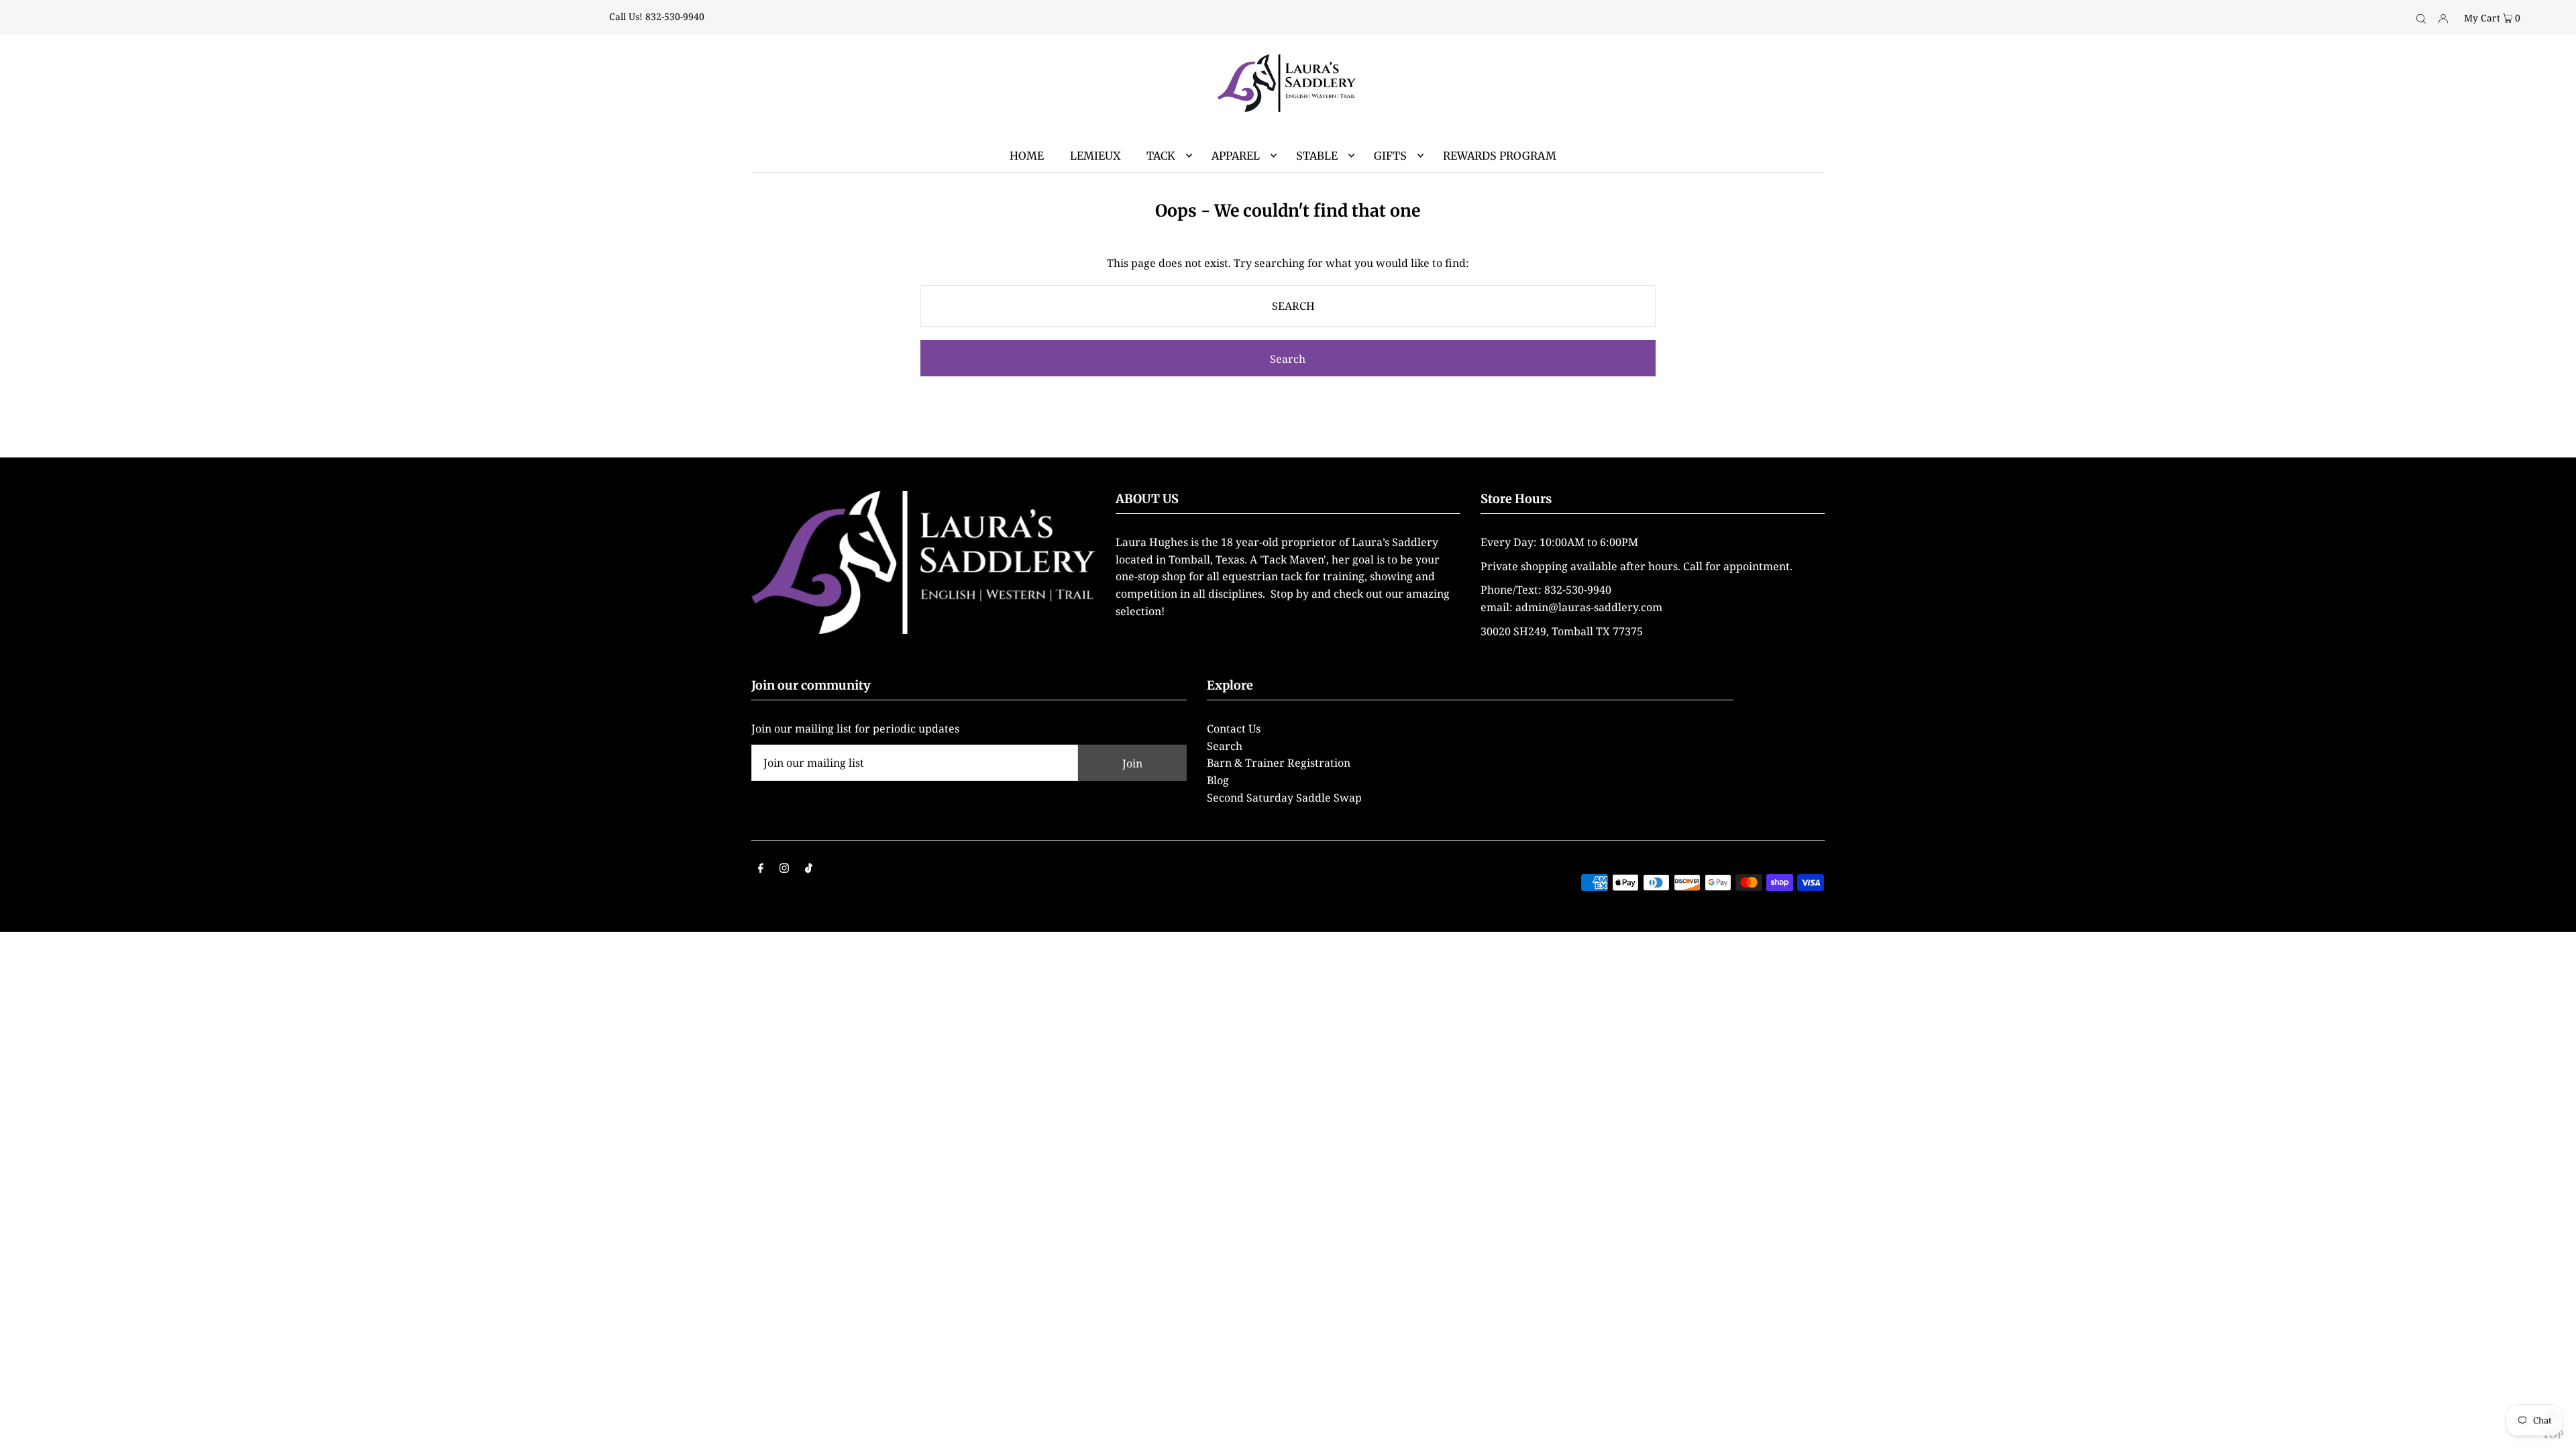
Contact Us (1234, 729)
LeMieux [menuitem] (1095, 156)
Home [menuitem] (1027, 156)
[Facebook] (761, 869)
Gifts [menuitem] (1390, 156)
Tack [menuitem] (1161, 156)
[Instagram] (784, 869)
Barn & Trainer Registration (1279, 763)
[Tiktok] (809, 869)
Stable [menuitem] (1317, 156)
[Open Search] (2421, 17)
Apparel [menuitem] (1236, 156)
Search (1225, 746)
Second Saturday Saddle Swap (1284, 798)
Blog (1218, 780)
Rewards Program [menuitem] (1500, 156)
